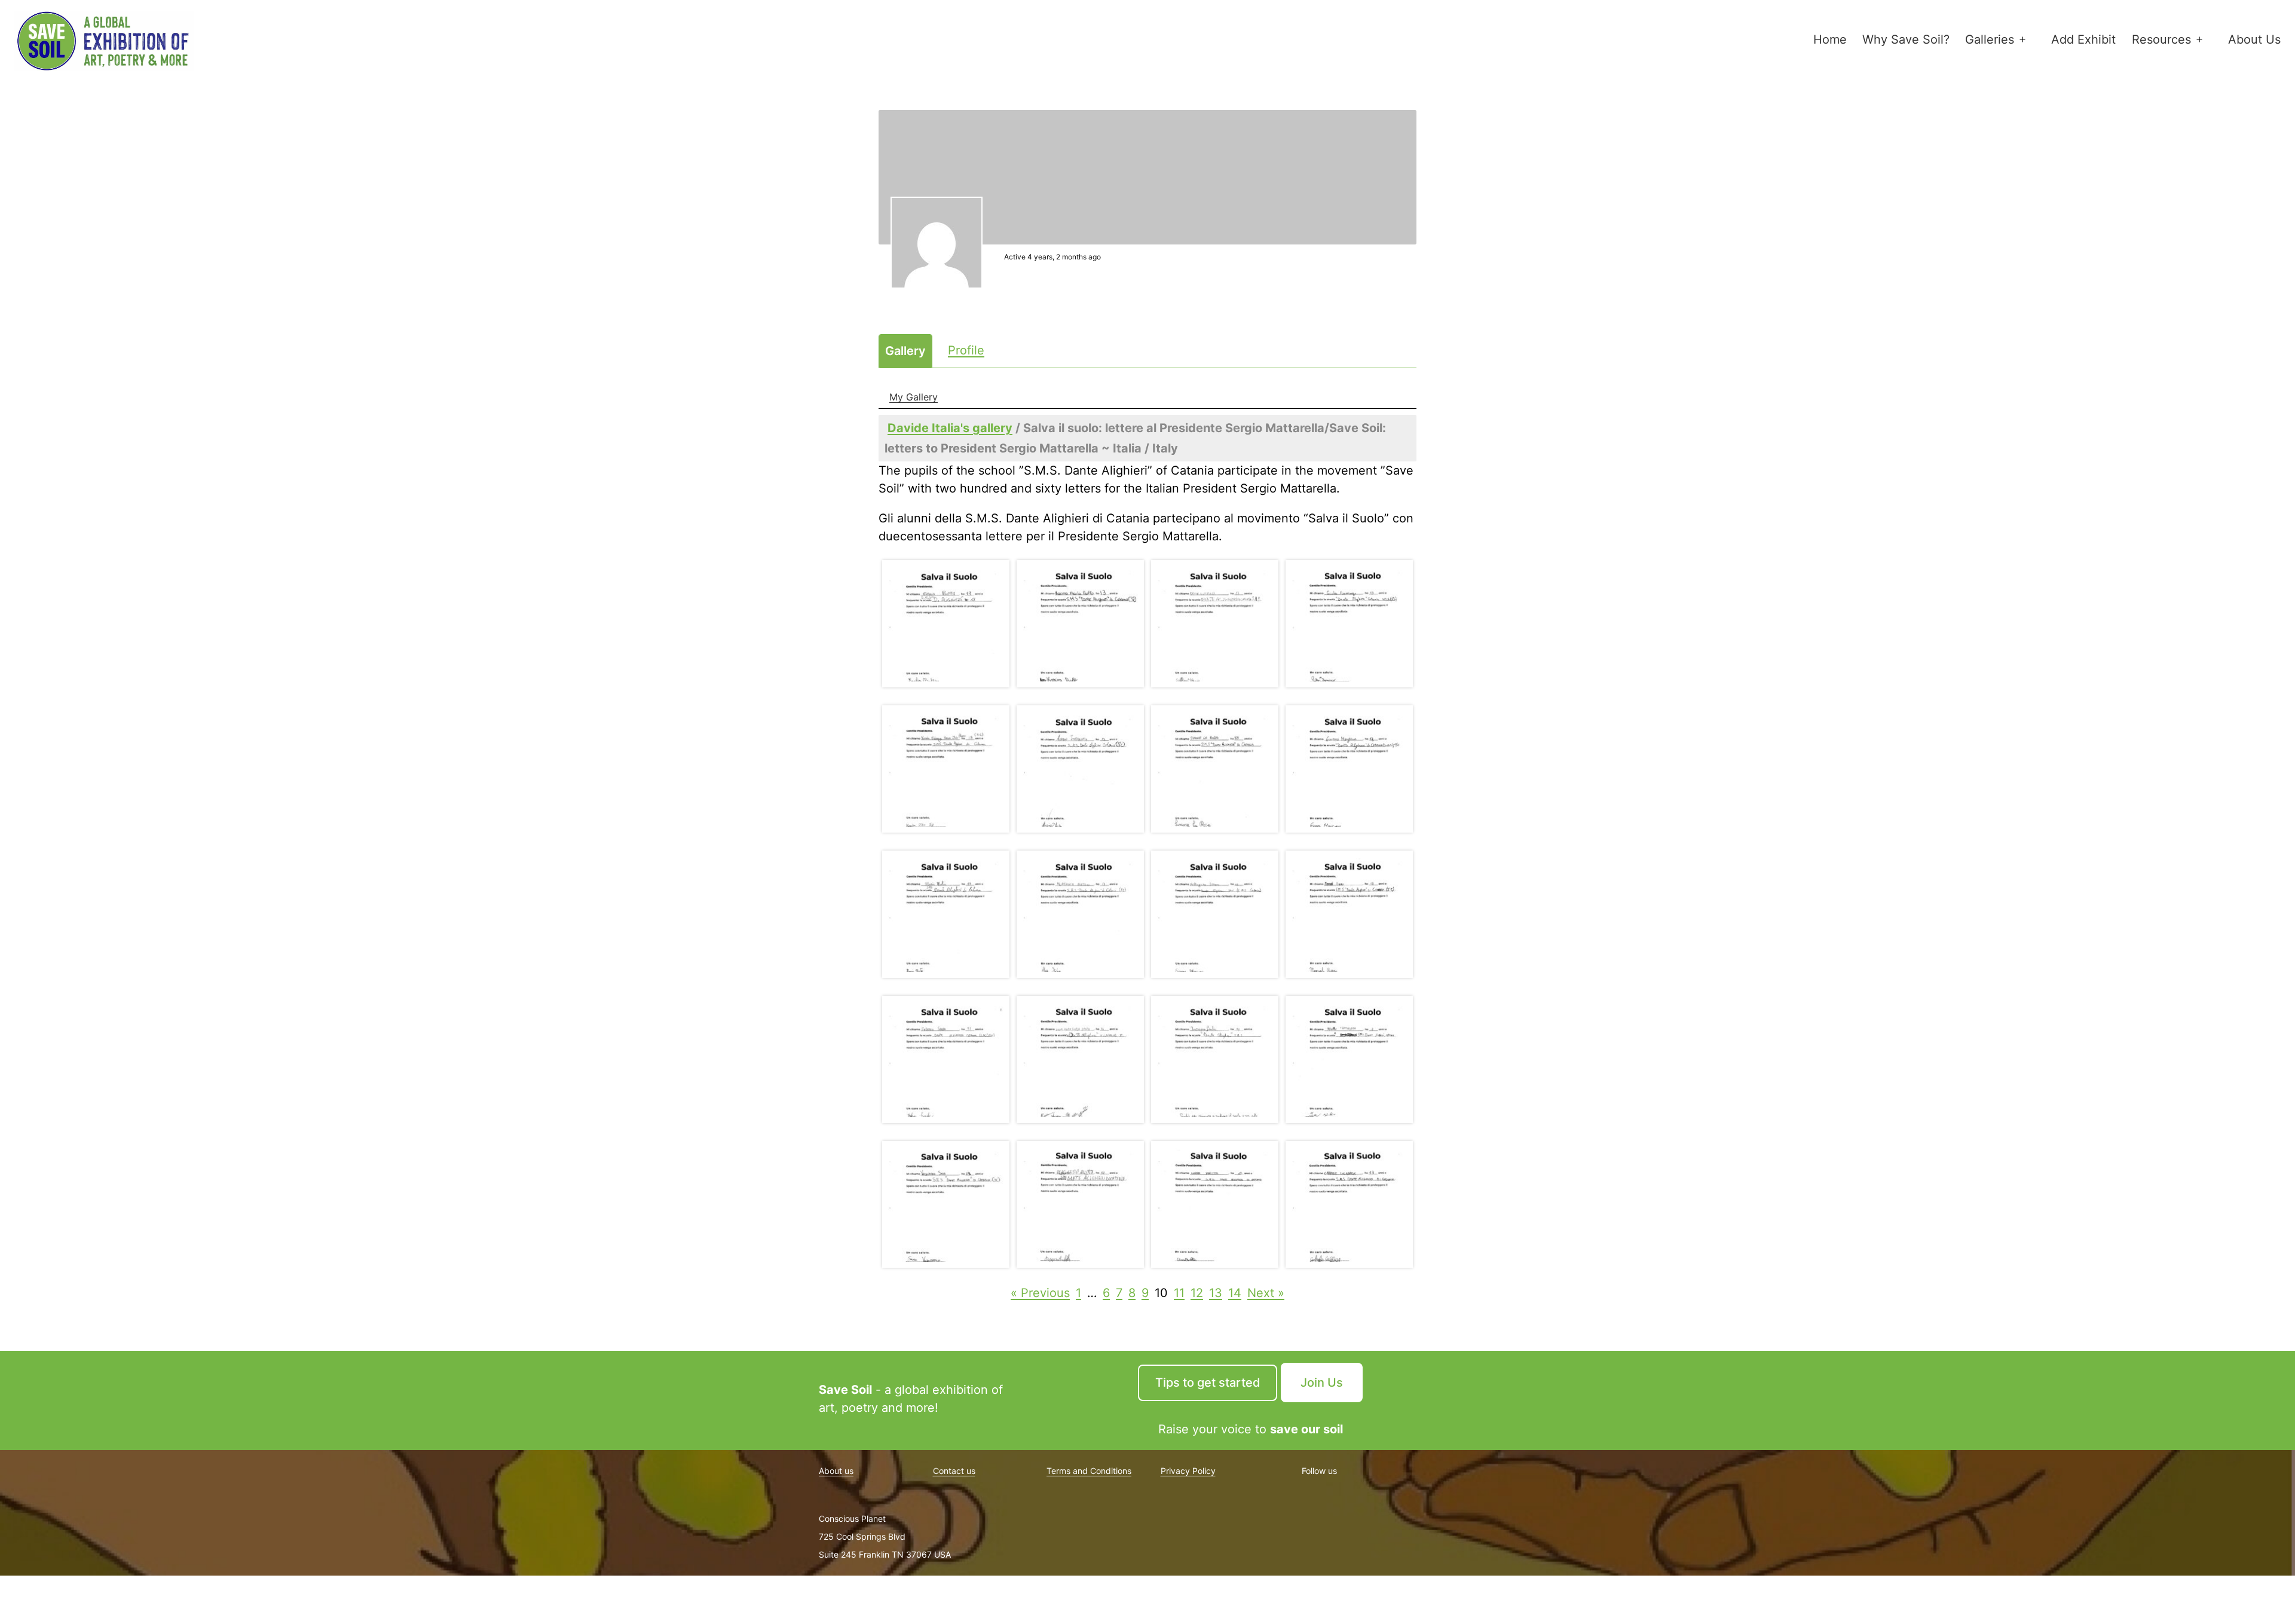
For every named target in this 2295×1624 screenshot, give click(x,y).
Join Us (1322, 1383)
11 (1179, 1293)
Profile (966, 350)
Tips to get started (1208, 1383)
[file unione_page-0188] (1349, 1059)
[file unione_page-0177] (946, 769)
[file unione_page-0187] (1215, 1059)
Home (1830, 39)
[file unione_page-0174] (1080, 624)
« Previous (1040, 1293)
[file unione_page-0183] (1215, 914)
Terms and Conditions (1089, 1471)
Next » (1266, 1293)
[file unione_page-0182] (1080, 914)
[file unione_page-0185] (946, 1059)
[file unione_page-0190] (1080, 1205)
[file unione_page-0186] (1080, 1059)
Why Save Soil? (1906, 39)
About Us (2254, 39)
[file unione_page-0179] (1215, 769)
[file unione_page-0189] (946, 1205)
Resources (2161, 39)
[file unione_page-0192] (1349, 1205)
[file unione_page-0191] (1215, 1205)
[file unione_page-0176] (1349, 624)
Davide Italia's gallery (950, 428)
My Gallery (914, 397)
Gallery (905, 351)
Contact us (954, 1471)
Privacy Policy (1188, 1471)
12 (1197, 1293)
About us (836, 1471)
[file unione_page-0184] (1349, 914)
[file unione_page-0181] (946, 914)
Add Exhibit (2083, 39)
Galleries (1990, 39)
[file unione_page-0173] (946, 624)
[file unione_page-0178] (1080, 769)
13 (1216, 1293)
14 (1235, 1293)
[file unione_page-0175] (1215, 624)
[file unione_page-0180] (1349, 769)
